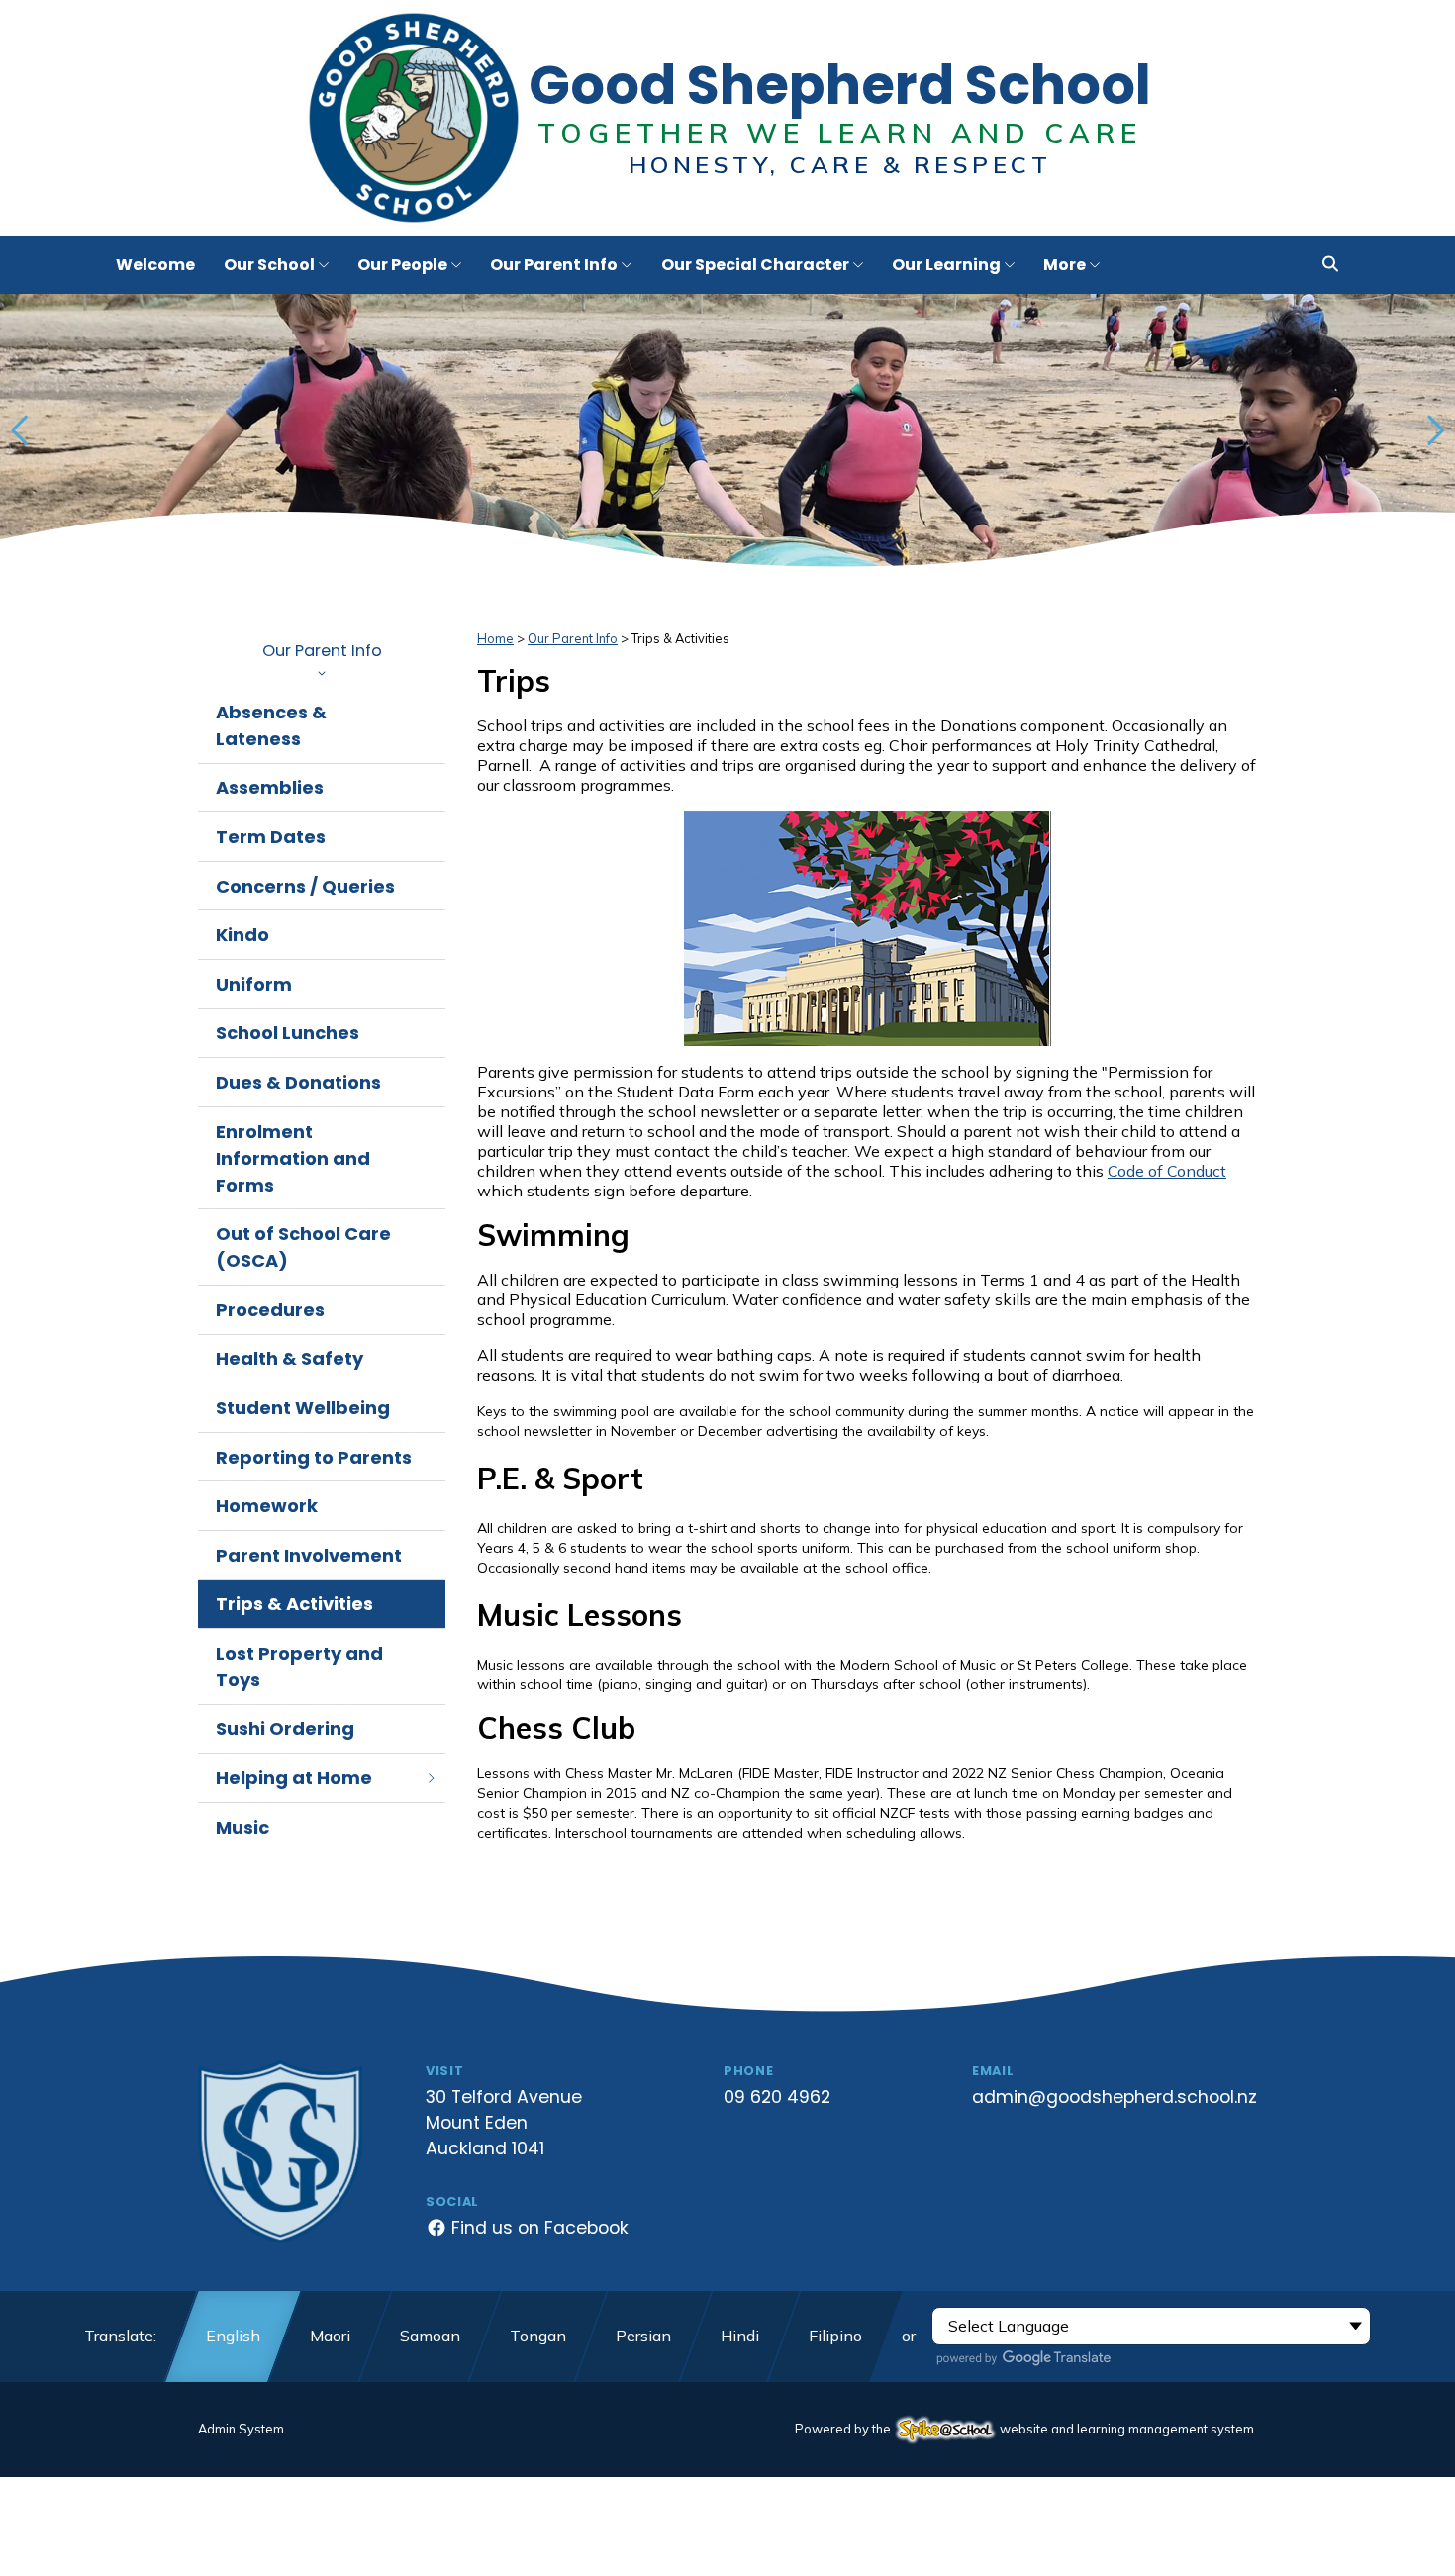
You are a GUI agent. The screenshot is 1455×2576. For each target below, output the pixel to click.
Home (495, 638)
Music (242, 1827)
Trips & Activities (294, 1604)
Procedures (270, 1310)
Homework (267, 1506)
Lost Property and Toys (299, 1667)
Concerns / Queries (305, 886)
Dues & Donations (298, 1082)
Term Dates (271, 837)
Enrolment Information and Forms (293, 1158)
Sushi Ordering (285, 1728)
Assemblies (270, 787)
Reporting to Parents (314, 1457)
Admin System (241, 2429)
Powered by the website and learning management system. (1026, 2429)
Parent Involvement (309, 1555)
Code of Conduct (1167, 1171)
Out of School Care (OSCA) (303, 1247)
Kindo (242, 935)
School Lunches (288, 1033)
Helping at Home (294, 1778)
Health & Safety (290, 1358)
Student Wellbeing (303, 1408)
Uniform (254, 984)
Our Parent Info (322, 651)
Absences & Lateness (271, 725)
